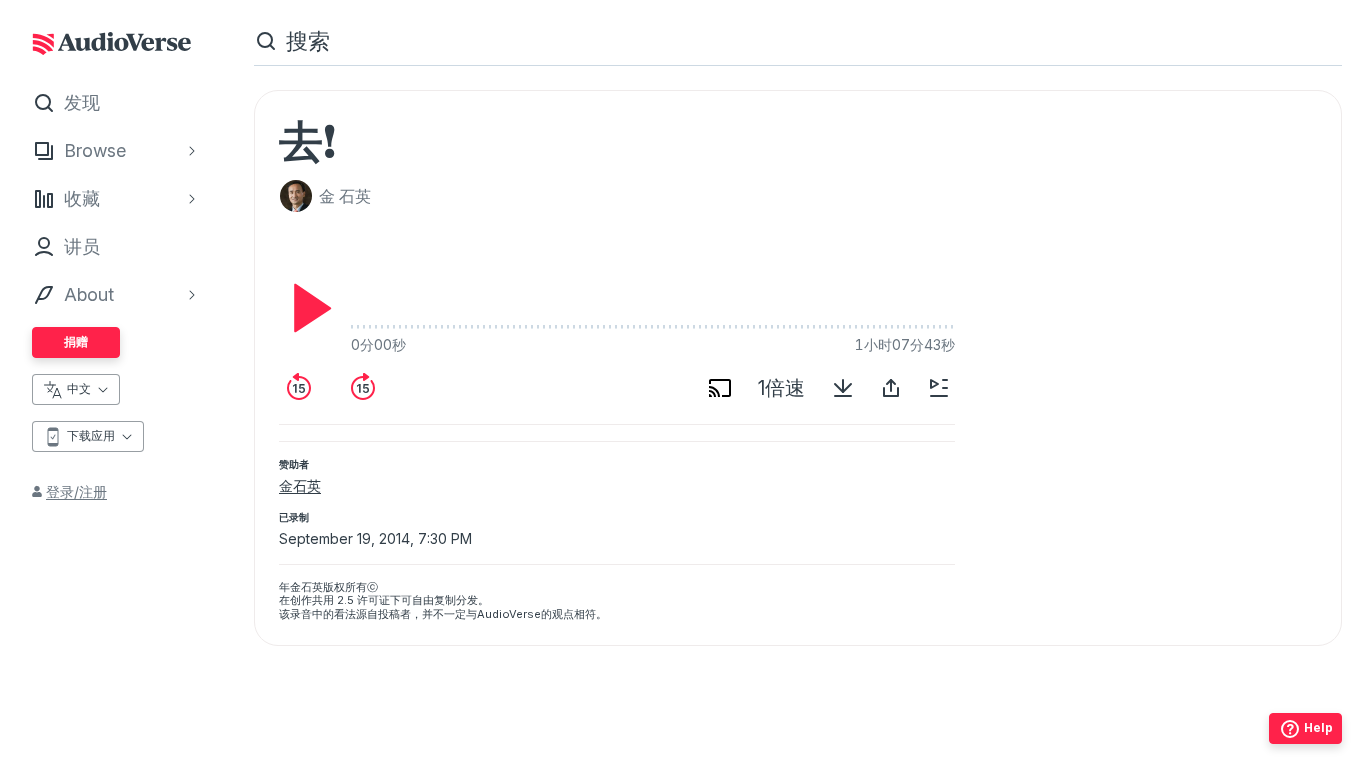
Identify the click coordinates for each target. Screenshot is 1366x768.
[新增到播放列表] (939, 388)
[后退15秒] (299, 388)
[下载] (843, 388)
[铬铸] (720, 388)
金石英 (300, 485)
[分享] (891, 388)
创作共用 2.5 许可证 (340, 600)
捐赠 (76, 341)
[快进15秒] (363, 388)
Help (1318, 727)
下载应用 (91, 435)
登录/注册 (76, 491)
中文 (79, 388)
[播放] (307, 308)
